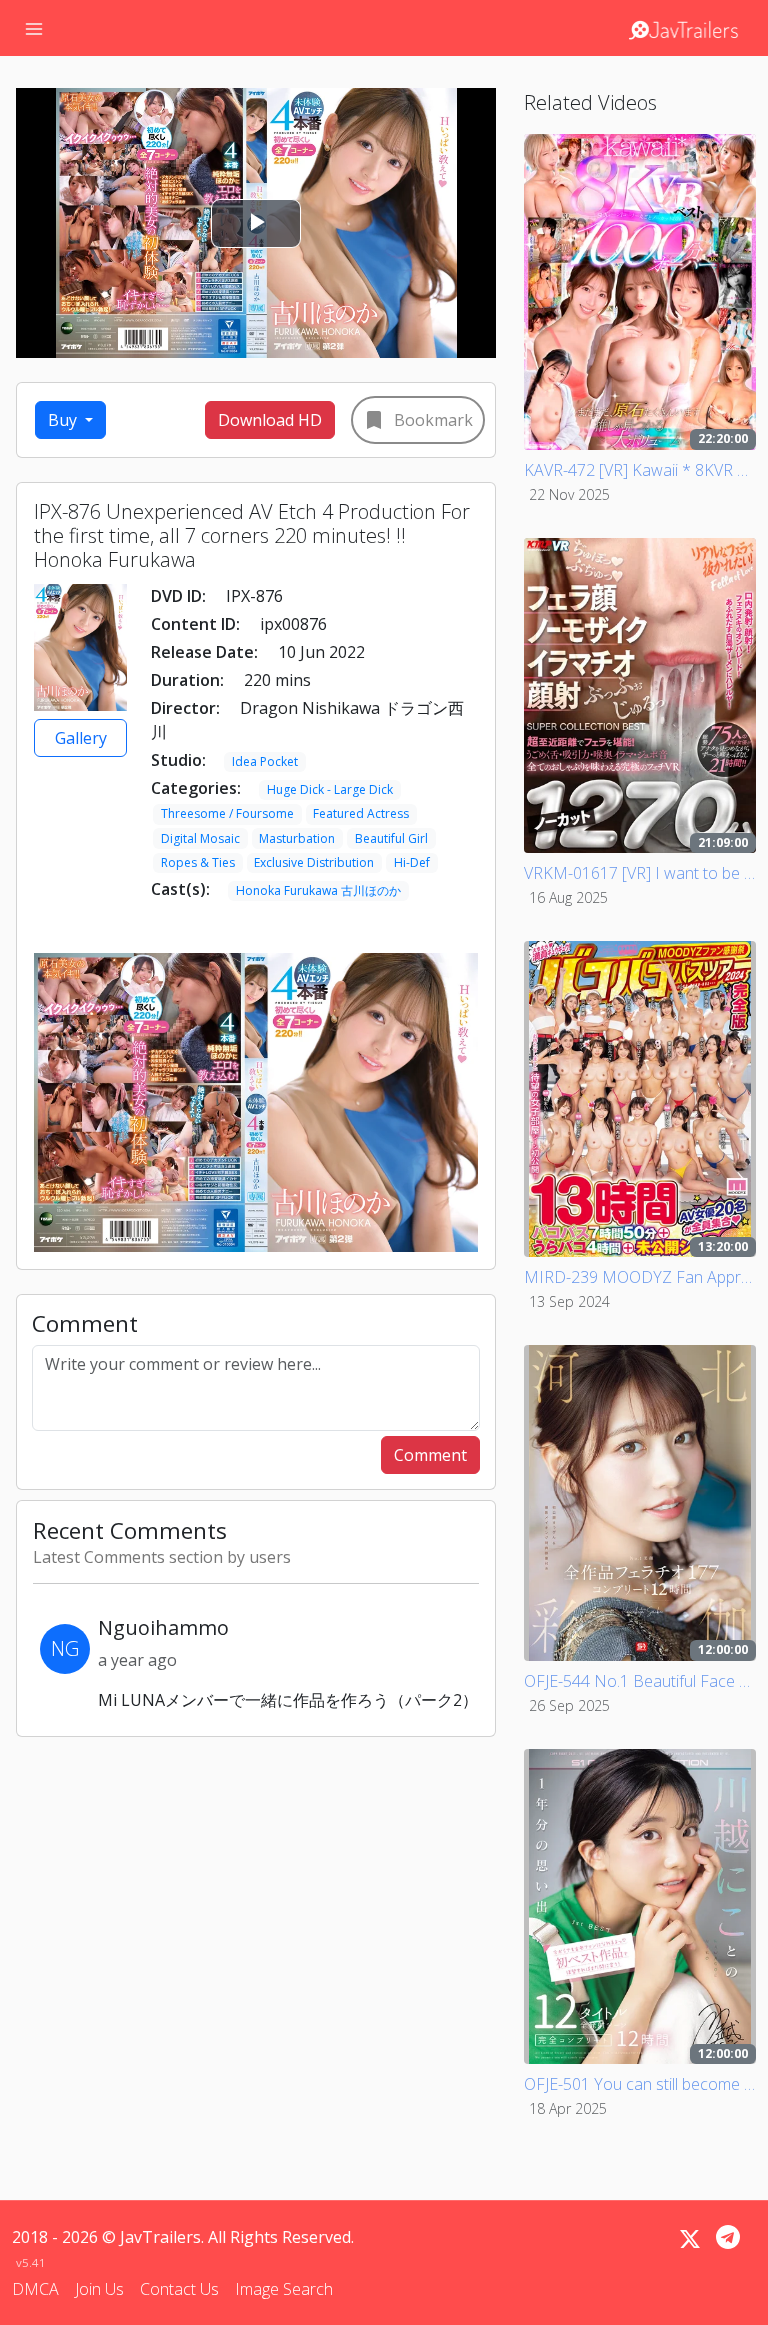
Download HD (270, 420)
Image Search (284, 2289)
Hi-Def (412, 862)
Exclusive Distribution (314, 862)
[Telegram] (728, 2237)
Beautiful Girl (391, 838)
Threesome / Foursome (227, 813)
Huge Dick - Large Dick (330, 789)
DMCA (35, 2289)
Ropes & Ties (198, 862)
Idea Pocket (265, 761)
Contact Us (179, 2289)
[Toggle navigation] (34, 28)
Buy (64, 420)
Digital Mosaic (200, 838)
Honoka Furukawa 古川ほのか (318, 890)
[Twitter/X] (690, 2239)
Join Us (99, 2289)
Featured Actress (361, 813)
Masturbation (297, 838)
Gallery (81, 738)
